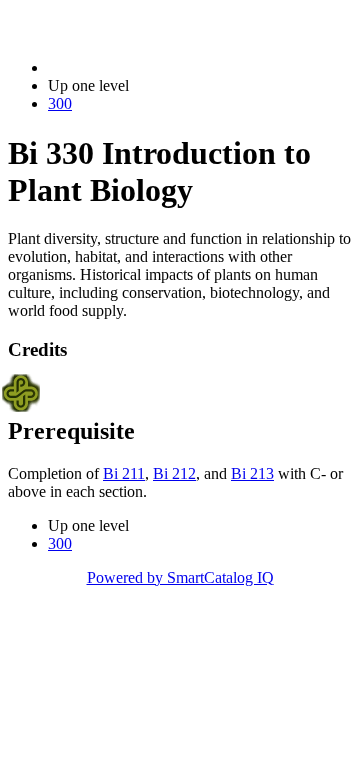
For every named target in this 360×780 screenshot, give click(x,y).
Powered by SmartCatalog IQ (180, 577)
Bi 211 (124, 473)
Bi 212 (174, 473)
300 (60, 103)
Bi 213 (252, 473)
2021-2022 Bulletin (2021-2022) (151, 67)
